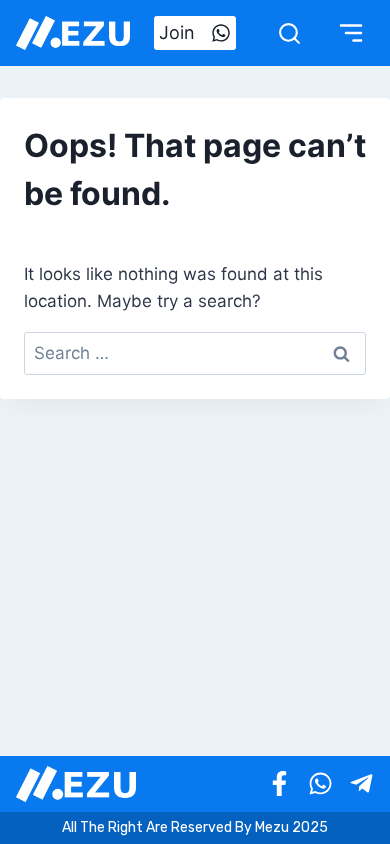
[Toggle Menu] (351, 33)
